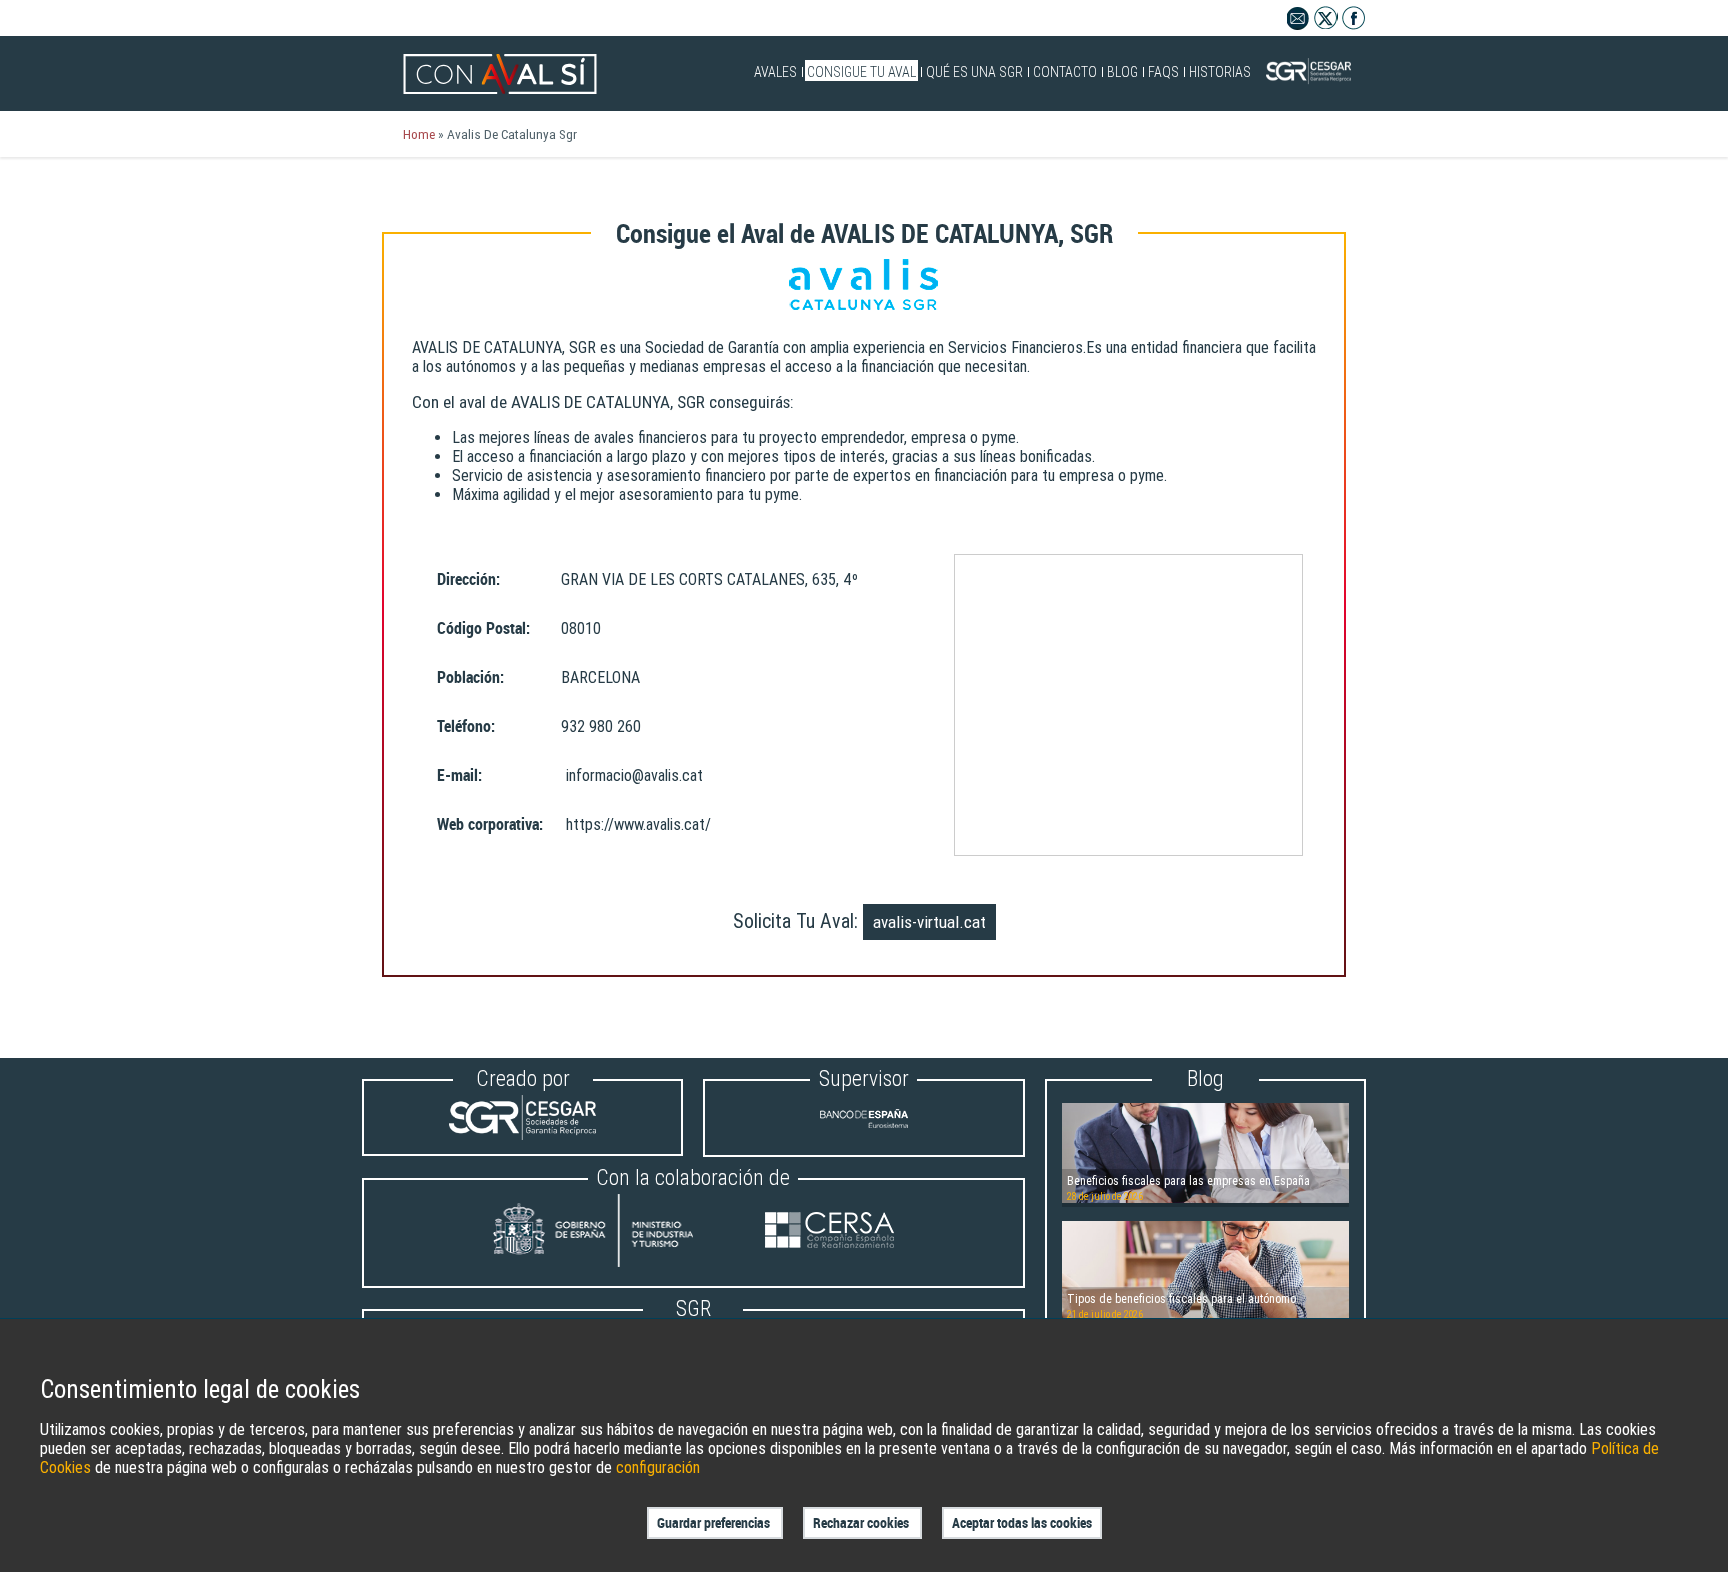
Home (419, 134)
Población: (470, 677)
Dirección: (468, 579)
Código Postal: (483, 628)
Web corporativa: (490, 824)
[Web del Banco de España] (864, 1135)
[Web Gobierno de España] (612, 1233)
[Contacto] (1298, 24)
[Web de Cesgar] (522, 1134)
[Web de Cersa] (829, 1233)
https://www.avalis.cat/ (638, 824)
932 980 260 (601, 726)
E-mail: (459, 775)
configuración (658, 1467)
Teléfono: (466, 726)
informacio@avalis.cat (634, 775)
